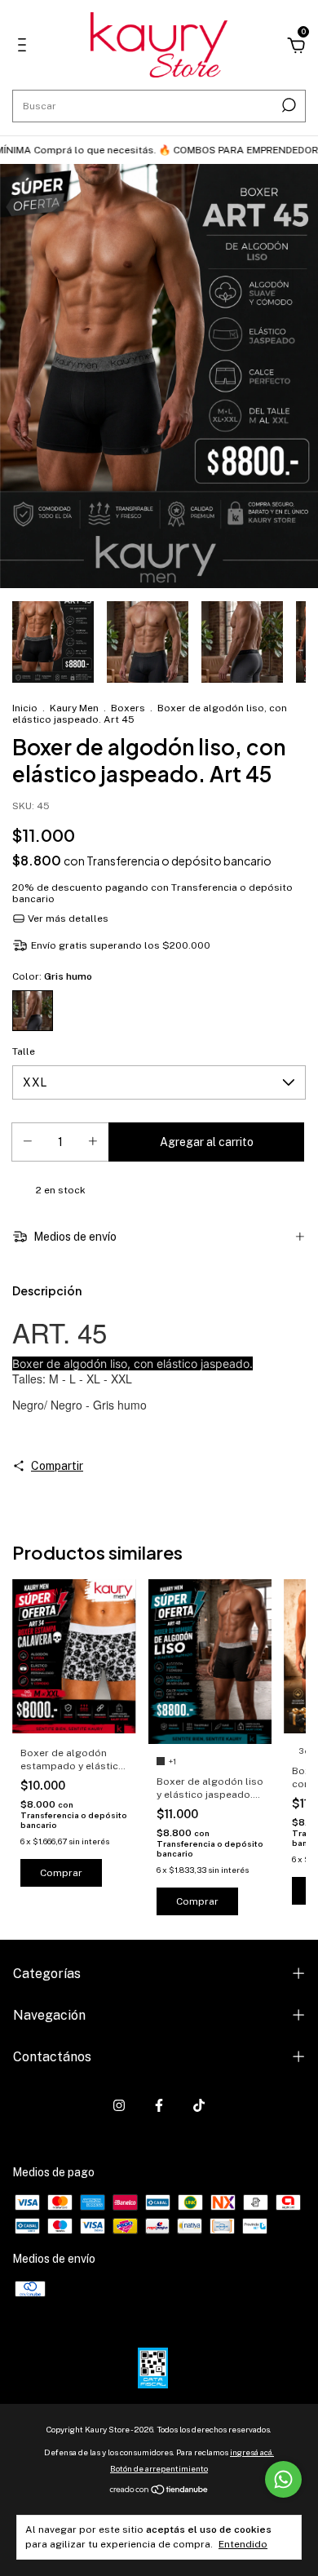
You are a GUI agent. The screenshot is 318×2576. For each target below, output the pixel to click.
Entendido (243, 2544)
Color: (52, 976)
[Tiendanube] (159, 2491)
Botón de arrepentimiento (159, 2468)
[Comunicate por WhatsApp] (283, 2479)
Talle (24, 1051)
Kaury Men (75, 708)
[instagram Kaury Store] (119, 2105)
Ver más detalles (67, 918)
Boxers (128, 708)
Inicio (25, 708)
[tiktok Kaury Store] (199, 2105)
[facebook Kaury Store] (159, 2105)
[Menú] (25, 47)
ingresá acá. (252, 2452)
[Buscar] (287, 105)
